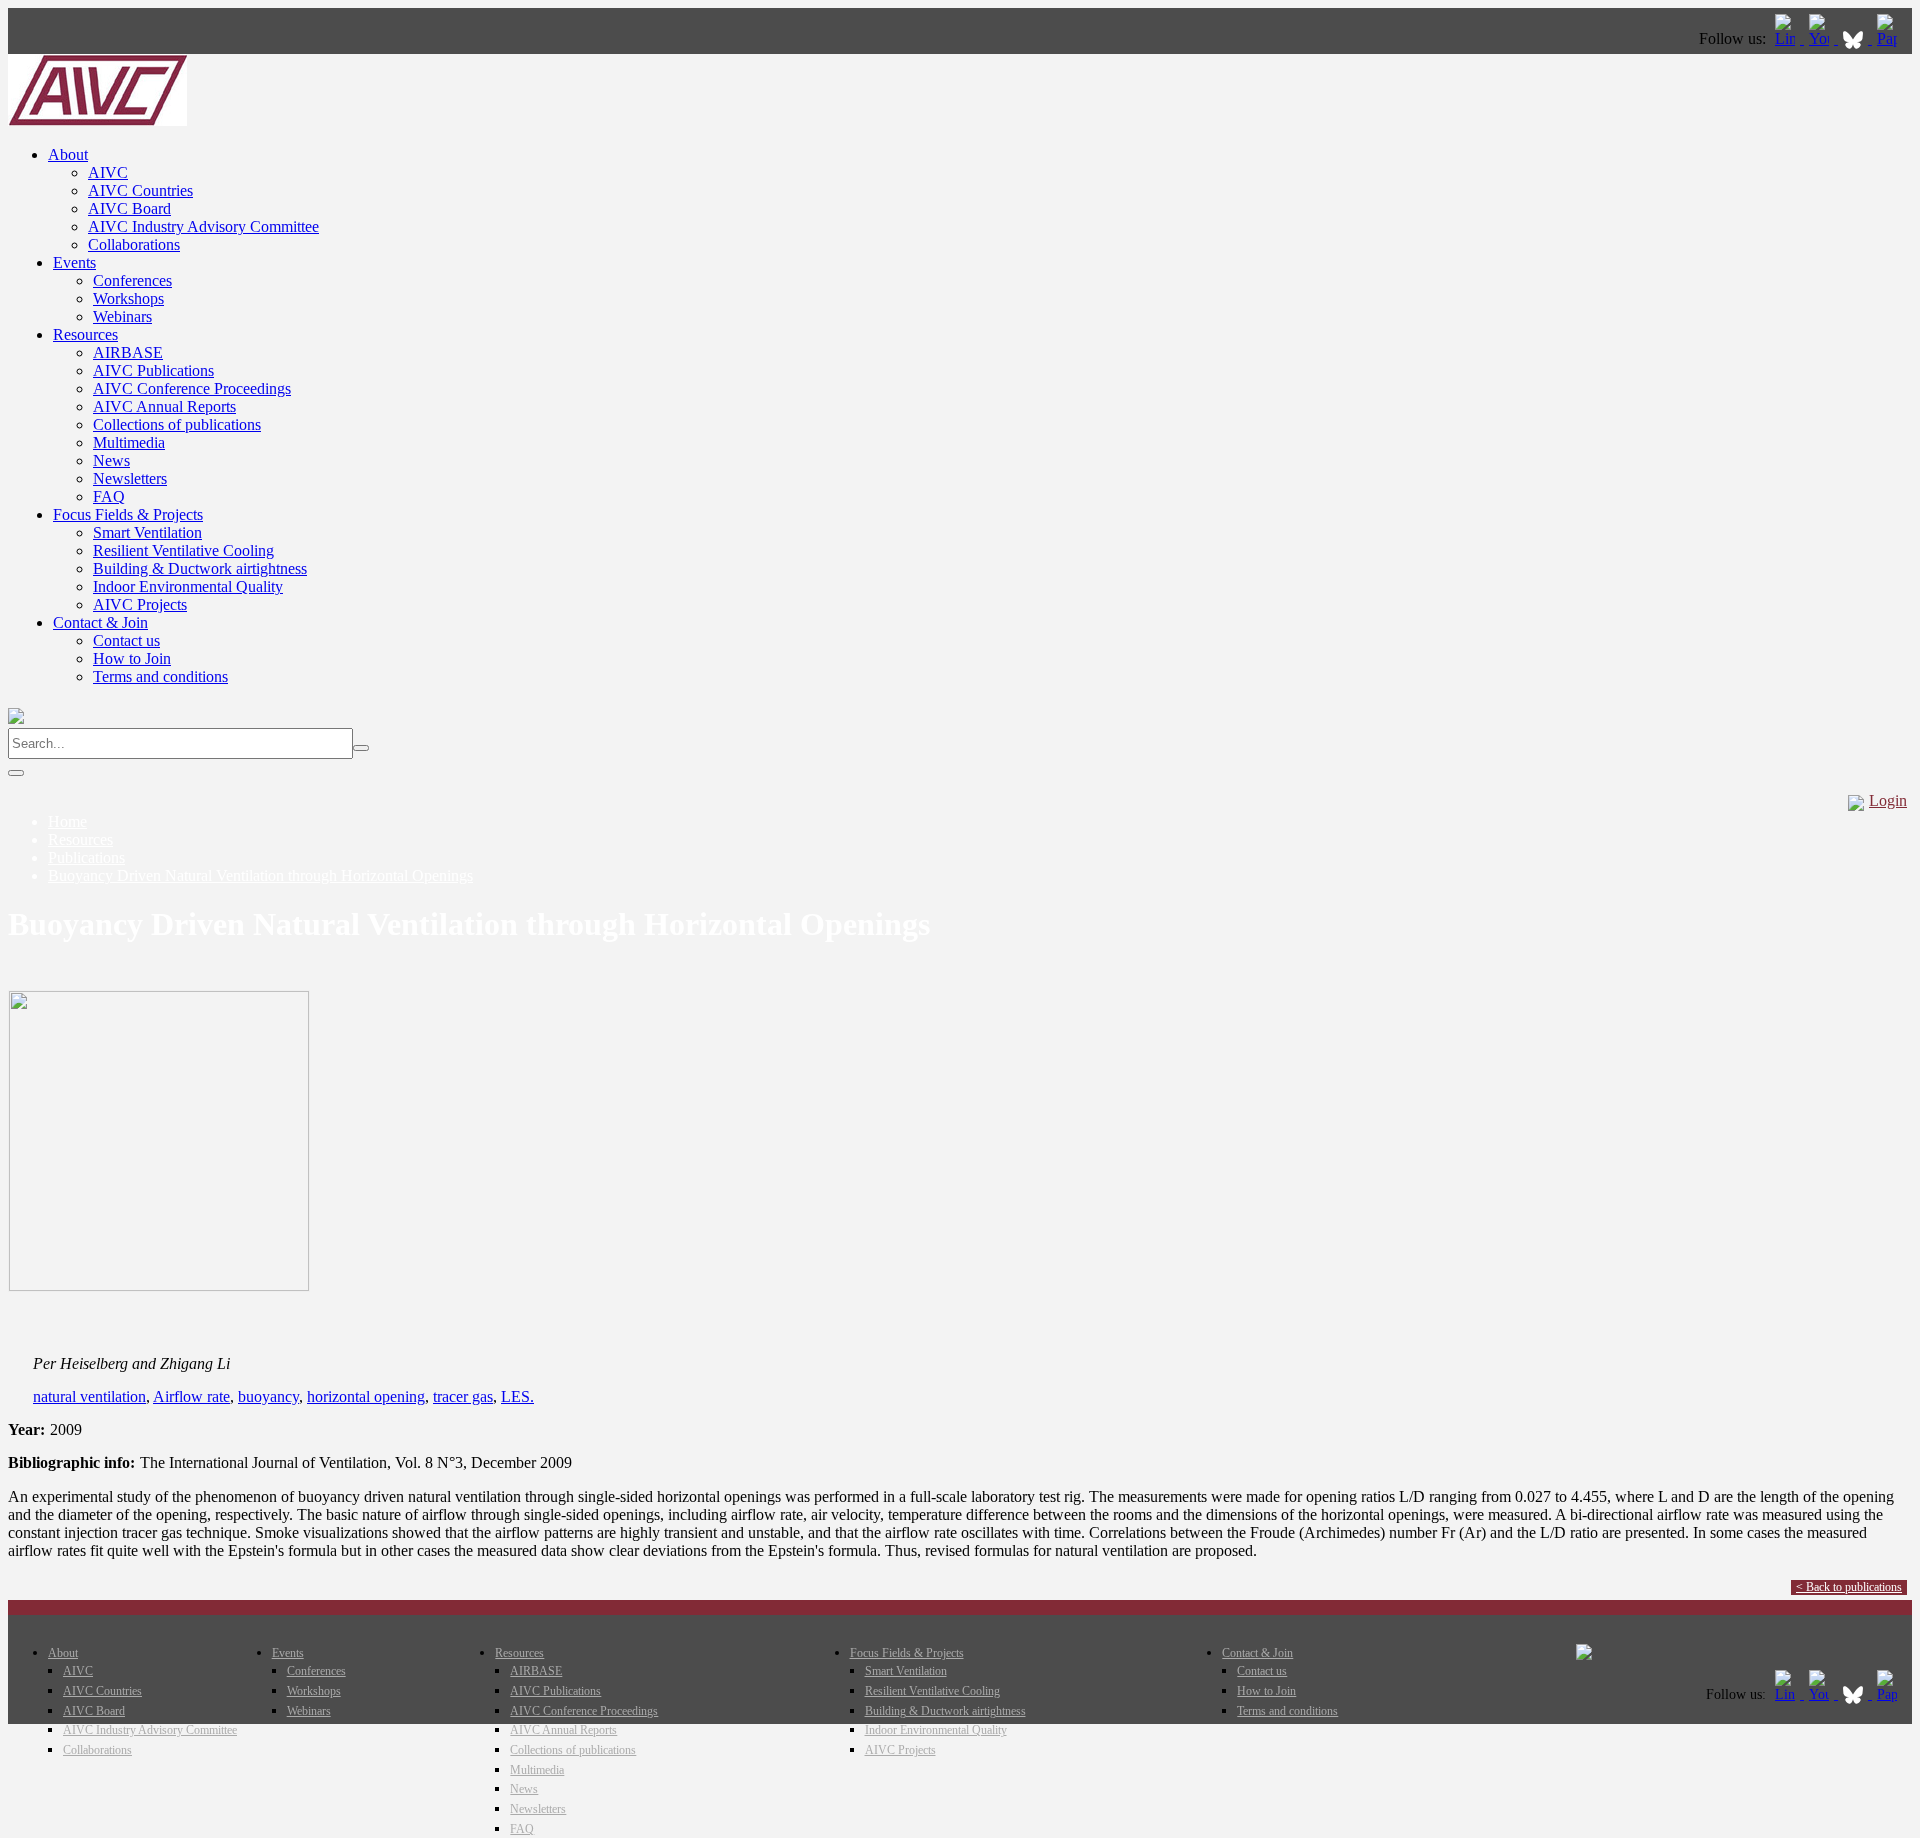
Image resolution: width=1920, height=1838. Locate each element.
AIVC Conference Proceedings (192, 388)
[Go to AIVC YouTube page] (1821, 38)
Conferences (132, 280)
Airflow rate (191, 1396)
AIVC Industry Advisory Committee (203, 226)
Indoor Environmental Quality (188, 586)
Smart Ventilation (147, 532)
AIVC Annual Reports (164, 406)
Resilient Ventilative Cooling (183, 550)
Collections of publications (177, 424)
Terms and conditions (160, 676)
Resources (85, 334)
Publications (86, 857)
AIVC (108, 172)
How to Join (132, 658)
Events (74, 262)
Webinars (122, 316)
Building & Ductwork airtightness (200, 568)
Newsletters (130, 478)
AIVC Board (129, 208)
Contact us (126, 640)
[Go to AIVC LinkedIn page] (1787, 38)
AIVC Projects (140, 604)
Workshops (128, 298)
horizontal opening (366, 1396)
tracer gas (463, 1396)
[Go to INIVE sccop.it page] (1892, 38)
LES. (517, 1396)
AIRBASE (128, 352)
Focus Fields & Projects (128, 514)
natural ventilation (89, 1396)
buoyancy (268, 1396)
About (68, 154)
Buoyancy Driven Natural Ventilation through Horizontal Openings (260, 875)
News (111, 460)
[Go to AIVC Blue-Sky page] (1855, 38)
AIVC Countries (140, 190)
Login (1888, 800)
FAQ (109, 496)
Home (67, 821)
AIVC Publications (153, 370)
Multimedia (129, 442)
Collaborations (134, 244)
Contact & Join (100, 622)
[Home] (97, 120)
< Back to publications (1849, 1587)
